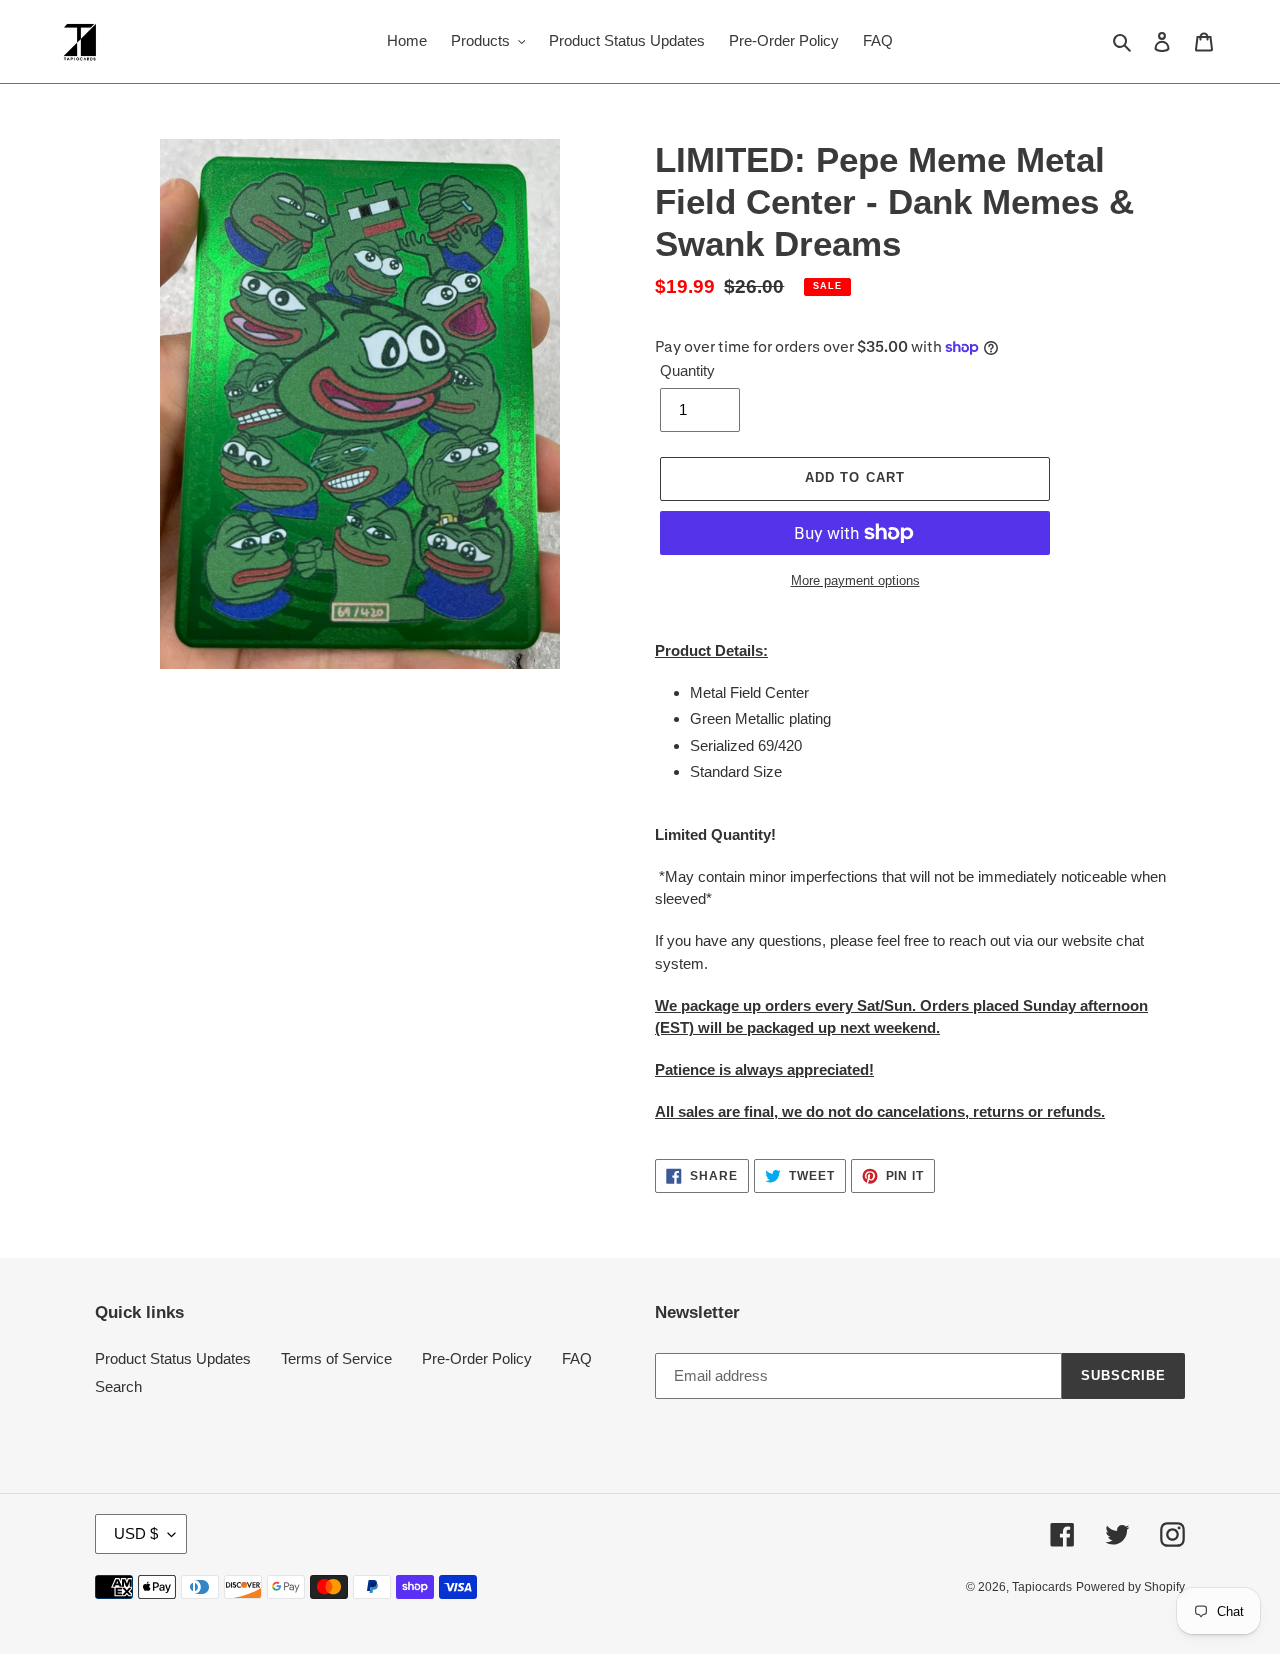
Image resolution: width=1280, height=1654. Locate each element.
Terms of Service (336, 1358)
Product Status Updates (173, 1358)
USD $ (136, 1533)
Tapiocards (1042, 1587)
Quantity (687, 370)
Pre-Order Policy (477, 1358)
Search (118, 1386)
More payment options (855, 580)
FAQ (577, 1358)
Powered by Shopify (1130, 1587)
